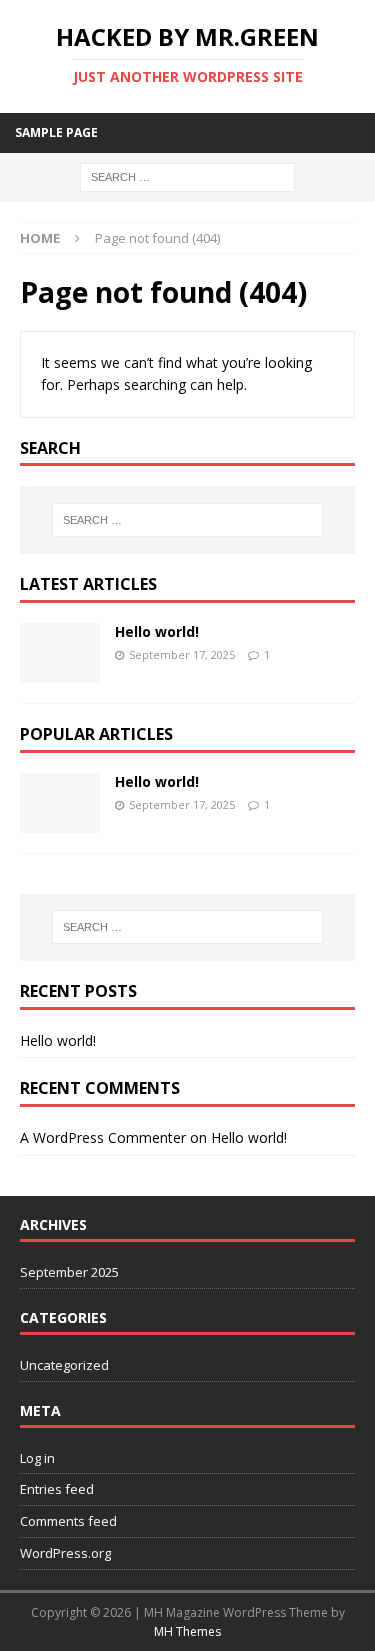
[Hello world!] (60, 653)
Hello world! (157, 631)
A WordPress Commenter (103, 1137)
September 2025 (69, 1272)
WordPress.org (65, 1553)
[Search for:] (187, 175)
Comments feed (68, 1521)
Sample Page (56, 132)
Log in (37, 1458)
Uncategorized (64, 1365)
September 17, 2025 (182, 654)
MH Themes (187, 1631)
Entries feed (57, 1489)
